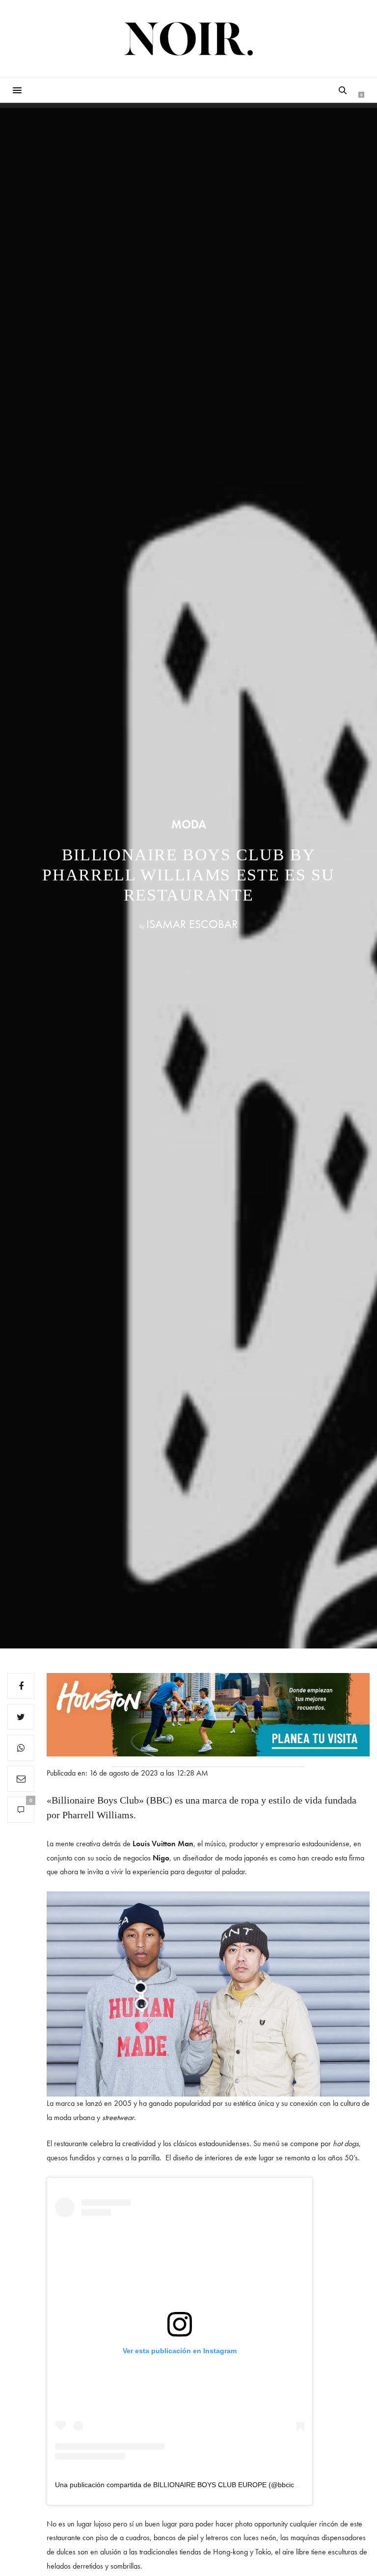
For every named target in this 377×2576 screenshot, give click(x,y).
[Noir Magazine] (189, 39)
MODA (189, 824)
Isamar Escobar (192, 924)
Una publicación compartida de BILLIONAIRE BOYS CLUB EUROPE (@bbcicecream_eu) (193, 2485)
